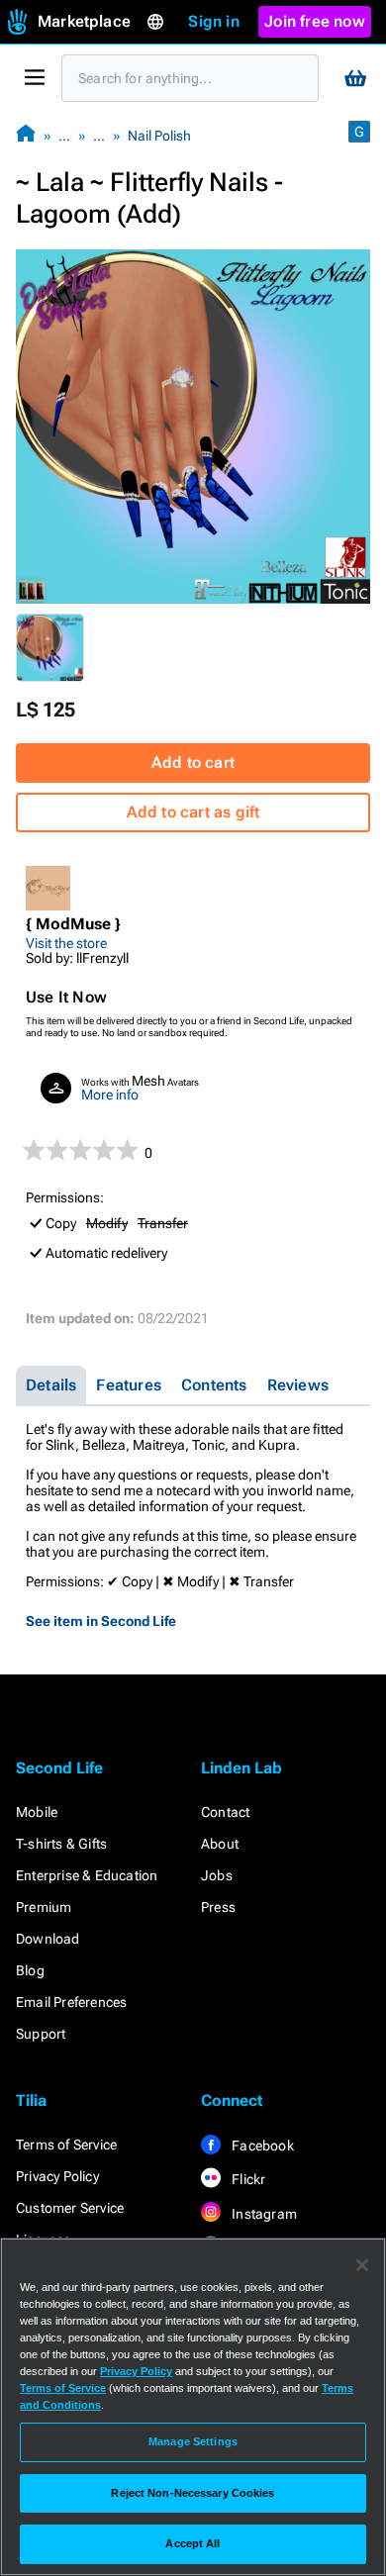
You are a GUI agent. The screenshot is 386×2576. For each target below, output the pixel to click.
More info (110, 1095)
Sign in (213, 21)
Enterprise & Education (87, 1875)
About (220, 1844)
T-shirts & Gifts (61, 1844)
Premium (44, 1907)
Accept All (193, 2543)
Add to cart (193, 763)
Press (218, 1907)
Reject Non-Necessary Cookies (193, 2493)
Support (41, 2034)
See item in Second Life (101, 1621)
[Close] (362, 2265)
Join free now (315, 21)
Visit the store (66, 943)
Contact (225, 1812)
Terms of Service (66, 2145)
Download (48, 1939)
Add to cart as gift (193, 812)
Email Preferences (71, 2002)
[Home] (26, 135)
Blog (30, 1970)
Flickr (247, 2179)
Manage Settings (193, 2441)
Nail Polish (159, 136)
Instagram (263, 2214)
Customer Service (70, 2208)
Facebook (261, 2146)
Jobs (217, 1875)
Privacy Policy (57, 2176)
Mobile (37, 1812)
